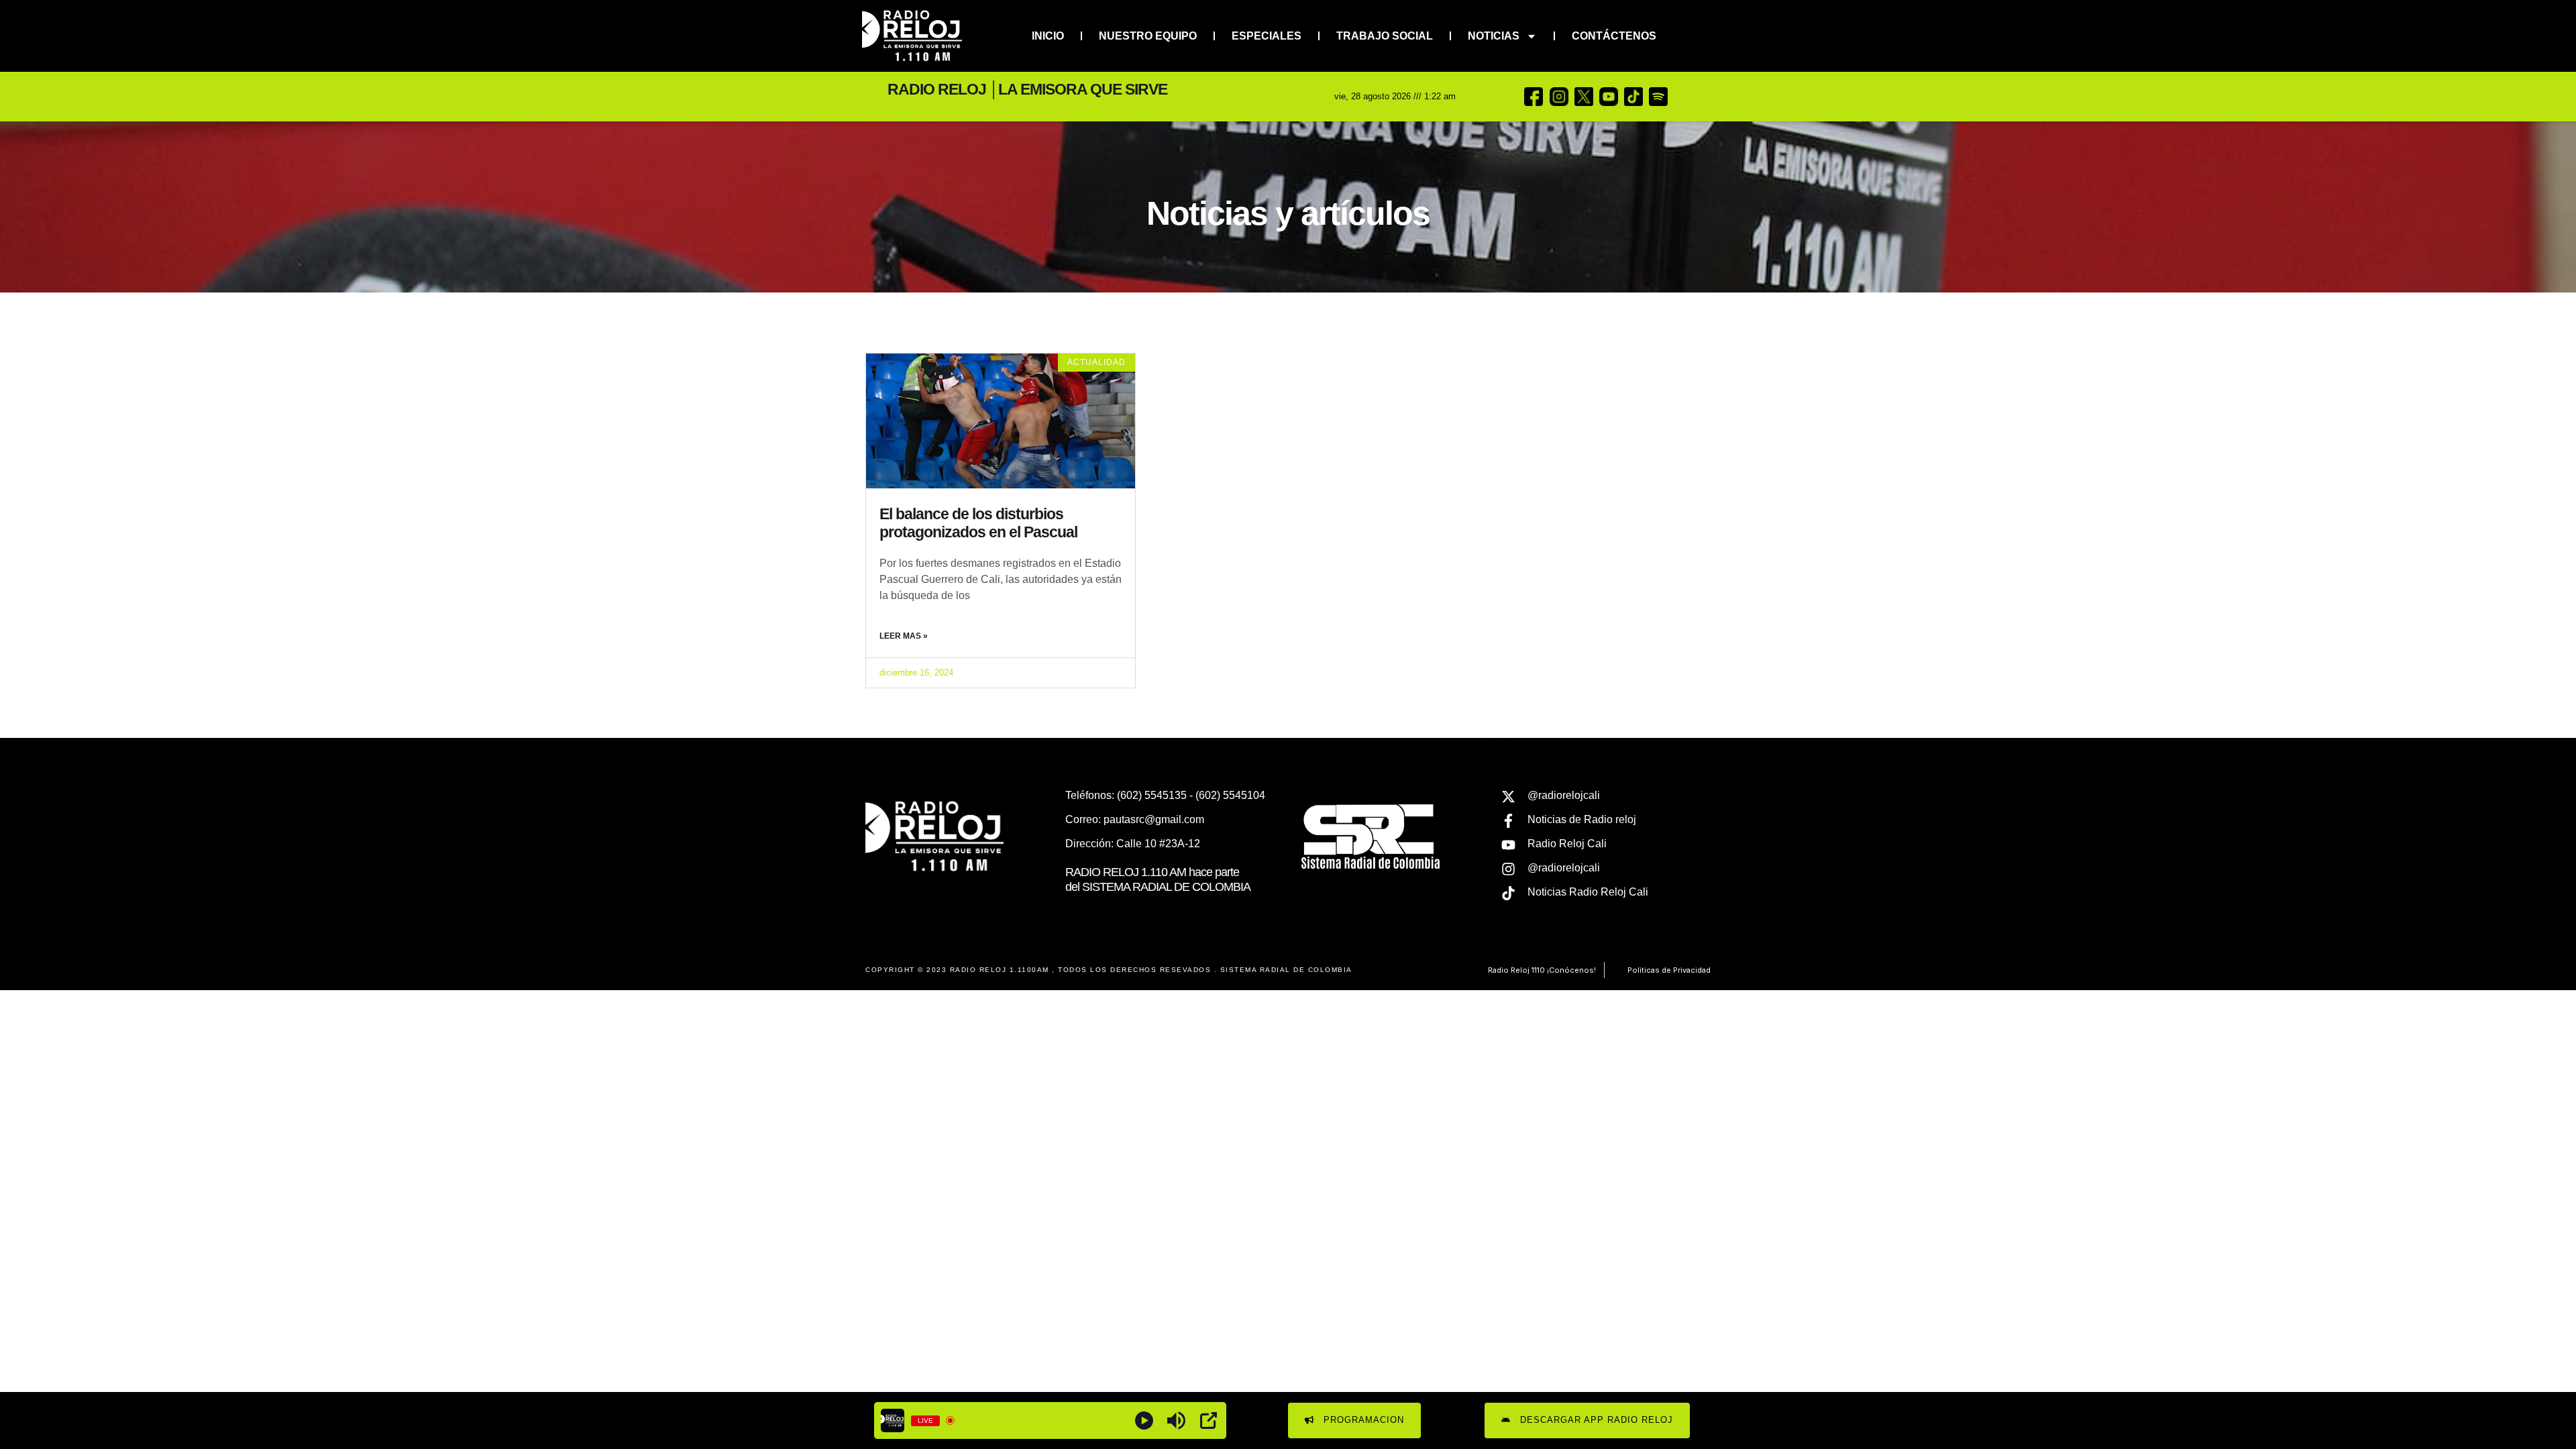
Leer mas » (904, 636)
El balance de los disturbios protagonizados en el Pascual (978, 523)
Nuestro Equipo (1148, 36)
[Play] (1144, 1420)
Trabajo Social (1385, 36)
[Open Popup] (1209, 1420)
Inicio (1048, 36)
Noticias (1494, 36)
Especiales (1267, 36)
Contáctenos (1614, 36)
